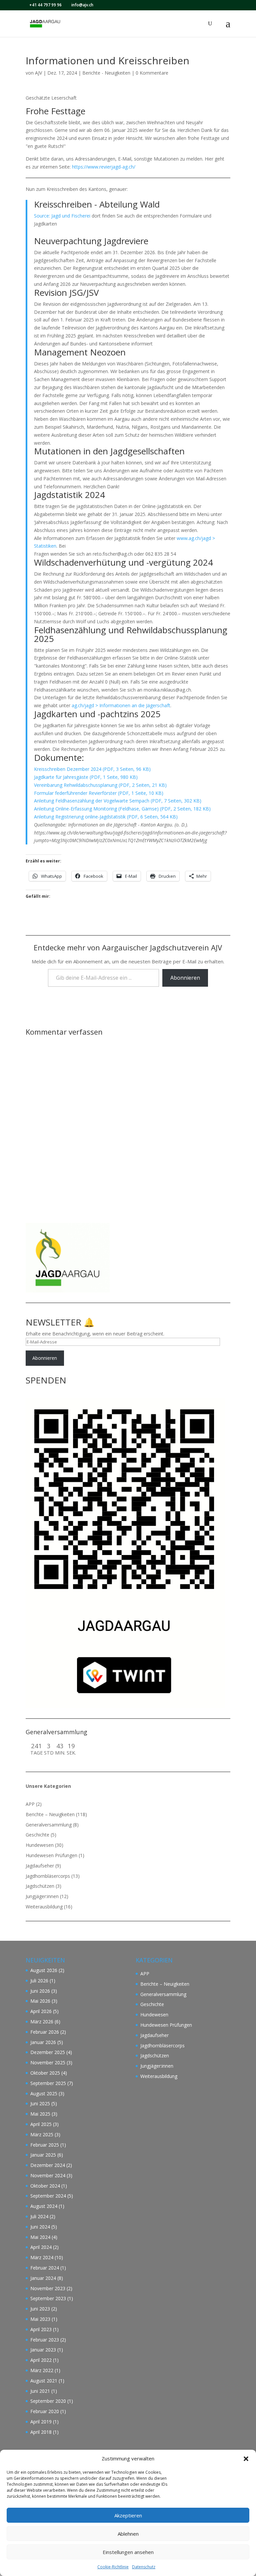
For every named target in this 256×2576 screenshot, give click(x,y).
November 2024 (48, 2175)
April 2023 (41, 2329)
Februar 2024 (45, 2268)
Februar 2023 (45, 2340)
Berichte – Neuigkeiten (50, 1814)
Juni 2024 (40, 2227)
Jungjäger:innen (42, 1896)
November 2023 (48, 2288)
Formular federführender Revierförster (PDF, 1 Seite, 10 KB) (99, 793)
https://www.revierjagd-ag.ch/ (104, 167)
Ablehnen (128, 2534)
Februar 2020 (45, 2411)
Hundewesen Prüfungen (51, 1855)
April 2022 (41, 2360)
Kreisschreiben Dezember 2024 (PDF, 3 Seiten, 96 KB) (92, 769)
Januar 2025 (43, 2155)
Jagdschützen (40, 1886)
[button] (246, 2459)
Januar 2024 (43, 2278)
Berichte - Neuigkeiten (106, 73)
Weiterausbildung (44, 1907)
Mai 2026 (40, 2001)
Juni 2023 (40, 2309)
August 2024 (44, 2206)
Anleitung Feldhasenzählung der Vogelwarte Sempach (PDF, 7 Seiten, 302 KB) (118, 801)
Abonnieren (185, 978)
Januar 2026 (43, 2042)
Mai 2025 (40, 2114)
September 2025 (48, 2083)
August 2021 (44, 2381)
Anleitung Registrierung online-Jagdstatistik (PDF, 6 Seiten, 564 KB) (106, 817)
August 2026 (44, 1970)
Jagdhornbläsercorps (48, 1876)
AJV (38, 73)
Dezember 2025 (48, 2052)
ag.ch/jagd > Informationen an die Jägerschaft (121, 705)
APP (30, 1804)
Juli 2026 (39, 1981)
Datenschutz (144, 2567)
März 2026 (42, 2022)
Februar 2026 (45, 2032)
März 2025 (42, 2134)
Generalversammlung (49, 1825)
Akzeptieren (128, 2515)
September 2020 (48, 2401)
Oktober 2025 (45, 2073)
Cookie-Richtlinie (113, 2567)
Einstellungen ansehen (128, 2552)
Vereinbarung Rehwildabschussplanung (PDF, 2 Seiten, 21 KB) (100, 785)
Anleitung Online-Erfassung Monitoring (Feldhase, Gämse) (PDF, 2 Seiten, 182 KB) (122, 809)
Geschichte (37, 1835)
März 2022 (42, 2370)
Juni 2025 (40, 2103)
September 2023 (48, 2298)
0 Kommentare (152, 73)
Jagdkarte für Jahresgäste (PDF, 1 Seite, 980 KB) (86, 777)
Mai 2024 (40, 2237)
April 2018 (41, 2432)
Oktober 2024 (45, 2186)
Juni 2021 (40, 2391)
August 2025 (44, 2093)
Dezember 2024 (48, 2165)
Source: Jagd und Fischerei (62, 216)
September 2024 (48, 2196)
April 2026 (41, 2011)
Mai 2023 (40, 2319)
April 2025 (41, 2124)
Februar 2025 (45, 2145)
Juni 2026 (40, 1991)
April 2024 (41, 2247)
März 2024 (42, 2257)
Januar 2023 (43, 2350)
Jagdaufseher (40, 1866)
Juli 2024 (39, 2216)
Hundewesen (40, 1845)
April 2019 (41, 2422)
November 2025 (48, 2062)
